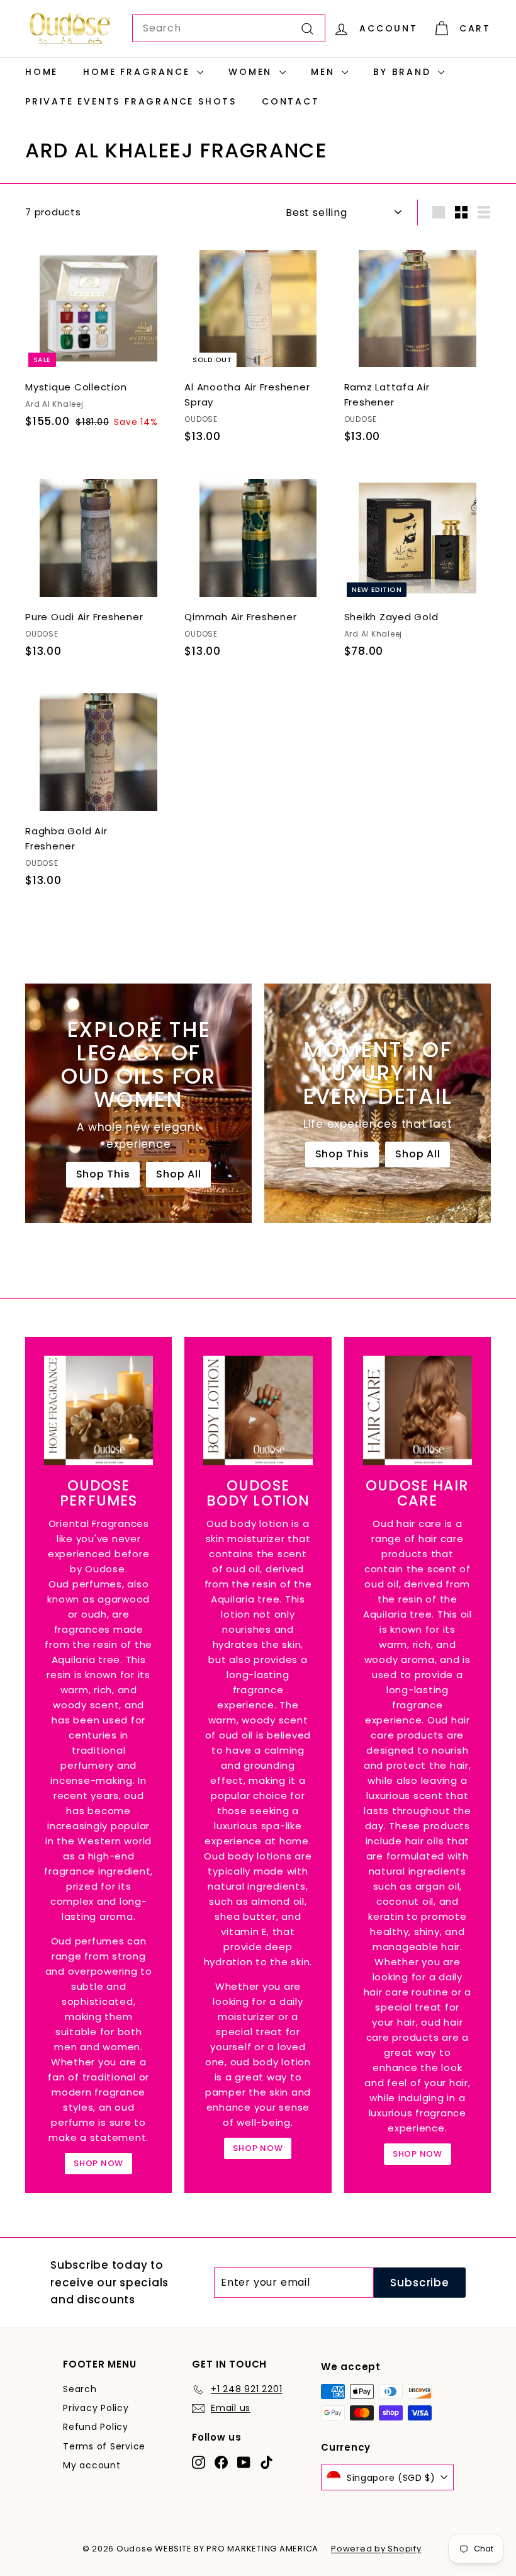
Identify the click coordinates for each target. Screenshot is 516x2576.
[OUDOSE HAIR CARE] (418, 1410)
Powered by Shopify (376, 2549)
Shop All (178, 1174)
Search (80, 2389)
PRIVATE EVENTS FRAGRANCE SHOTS (131, 101)
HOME (42, 72)
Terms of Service (104, 2446)
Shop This (103, 1174)
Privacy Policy (96, 2408)
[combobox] (229, 28)
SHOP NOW (98, 2163)
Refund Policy (96, 2427)
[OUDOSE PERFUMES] (98, 1410)
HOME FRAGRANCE (138, 72)
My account (92, 2465)
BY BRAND (404, 72)
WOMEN (252, 72)
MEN (325, 72)
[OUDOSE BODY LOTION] (258, 1410)
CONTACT (291, 101)
